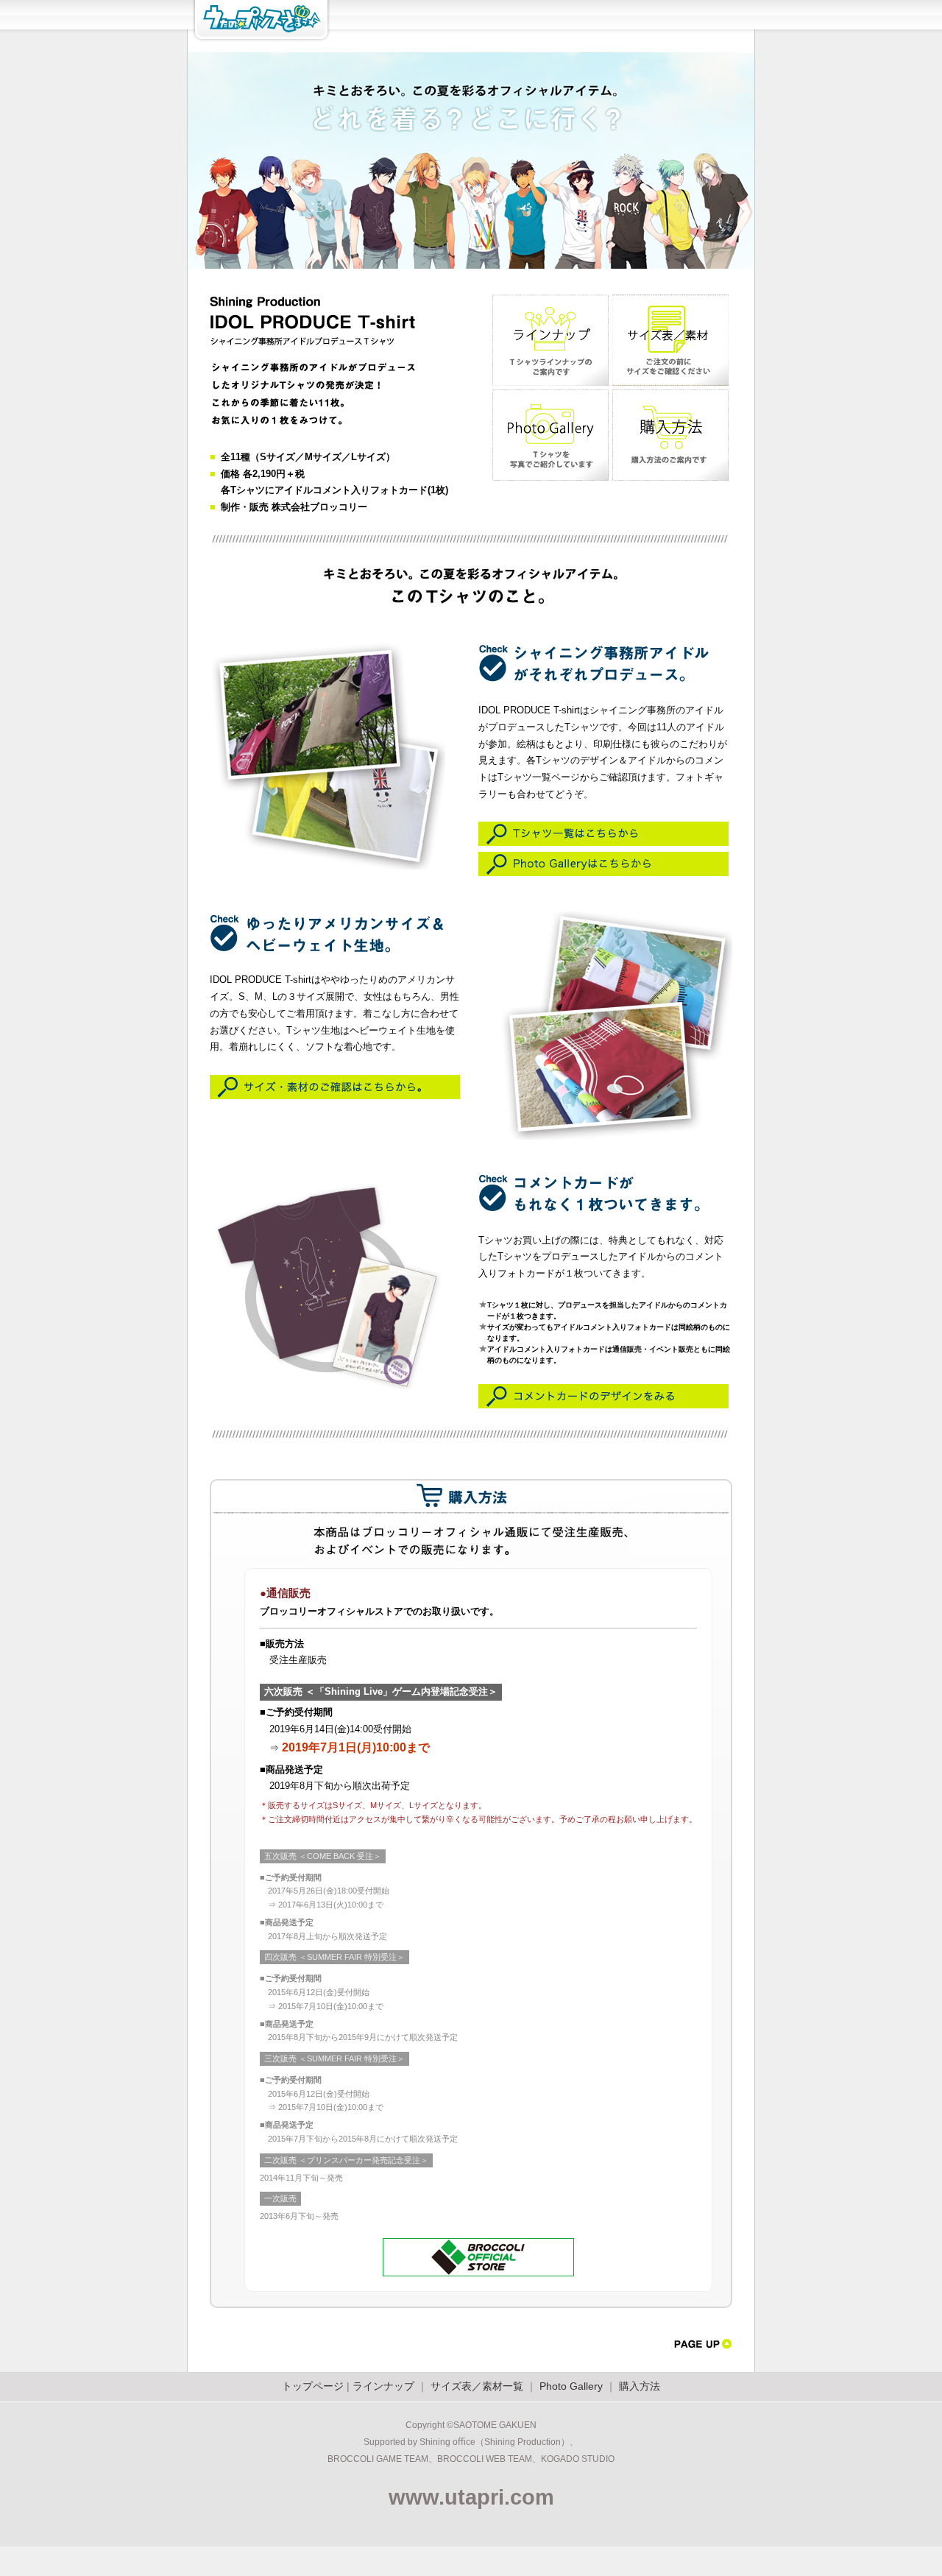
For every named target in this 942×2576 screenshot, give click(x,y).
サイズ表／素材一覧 (477, 2386)
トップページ (313, 2386)
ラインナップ (383, 2386)
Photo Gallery (571, 2386)
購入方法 (640, 2386)
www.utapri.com (471, 2497)
